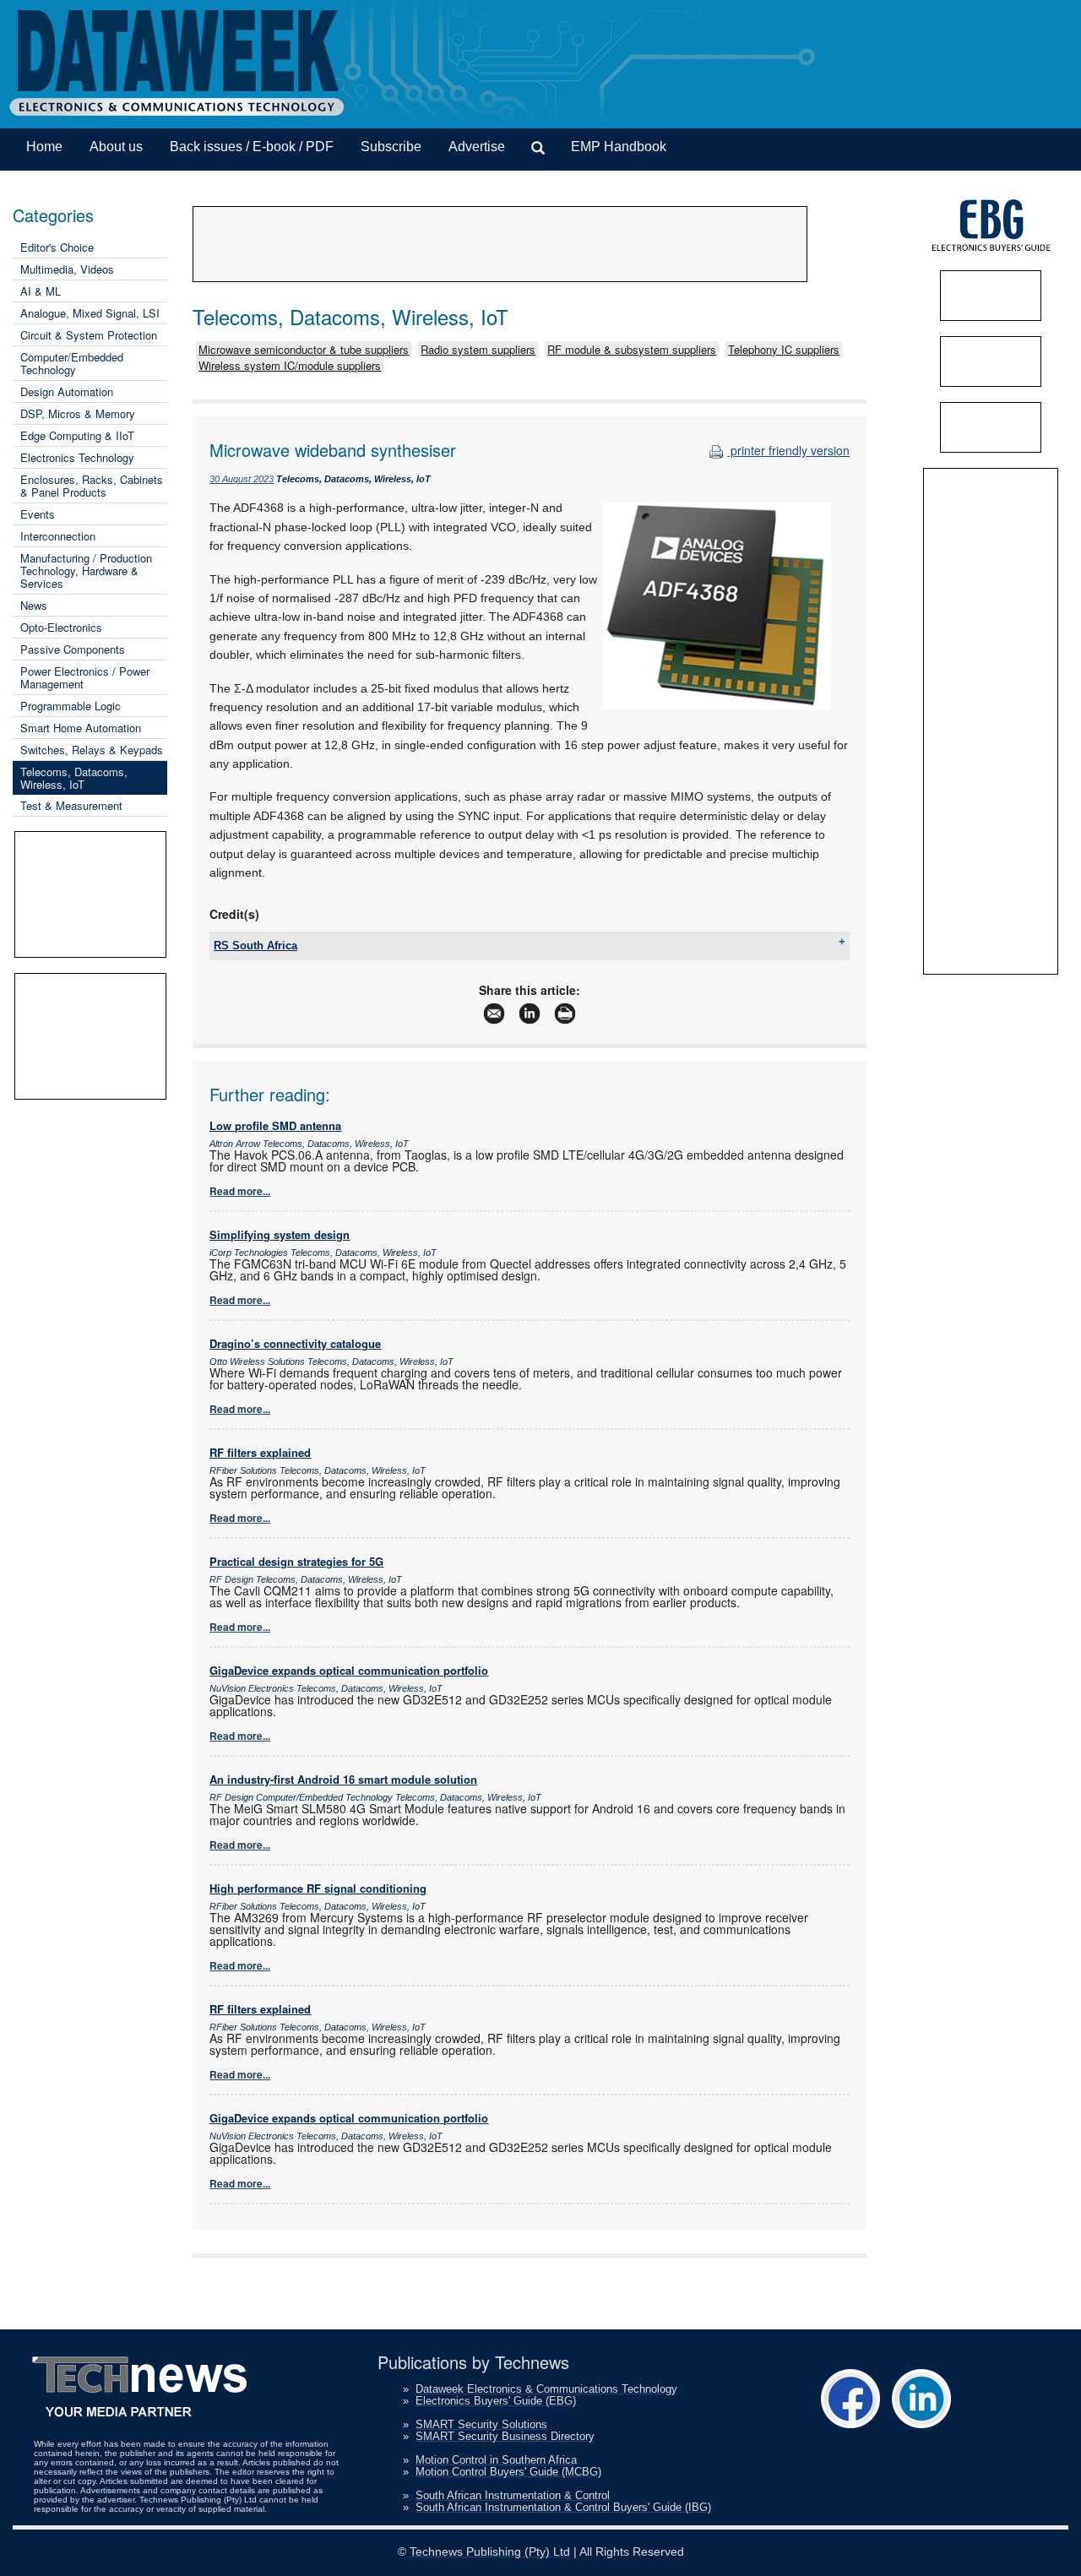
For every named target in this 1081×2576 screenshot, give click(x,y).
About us (116, 147)
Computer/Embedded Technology (72, 363)
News (34, 605)
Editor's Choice (57, 247)
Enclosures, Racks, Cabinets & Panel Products (92, 486)
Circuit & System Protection (89, 335)
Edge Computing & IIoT (77, 435)
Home (44, 147)
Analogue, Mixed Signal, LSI (90, 313)
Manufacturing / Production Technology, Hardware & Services (86, 571)
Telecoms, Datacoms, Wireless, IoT (74, 778)
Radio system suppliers (478, 349)
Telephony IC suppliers (784, 349)
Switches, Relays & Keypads (92, 750)
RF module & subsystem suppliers (632, 349)
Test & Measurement (71, 805)
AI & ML (41, 291)
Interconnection (58, 536)
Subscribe (391, 147)
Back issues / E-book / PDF (252, 147)
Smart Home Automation (81, 728)
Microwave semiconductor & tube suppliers (304, 349)
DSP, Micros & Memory (78, 413)
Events (38, 514)
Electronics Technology (77, 457)
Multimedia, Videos (67, 269)
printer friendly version (788, 450)
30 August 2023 (242, 479)
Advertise (477, 147)
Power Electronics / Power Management (85, 677)
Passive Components (73, 649)
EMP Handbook (619, 147)
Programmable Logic (71, 706)
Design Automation (67, 391)
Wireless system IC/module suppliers (290, 365)
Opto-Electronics (61, 627)
